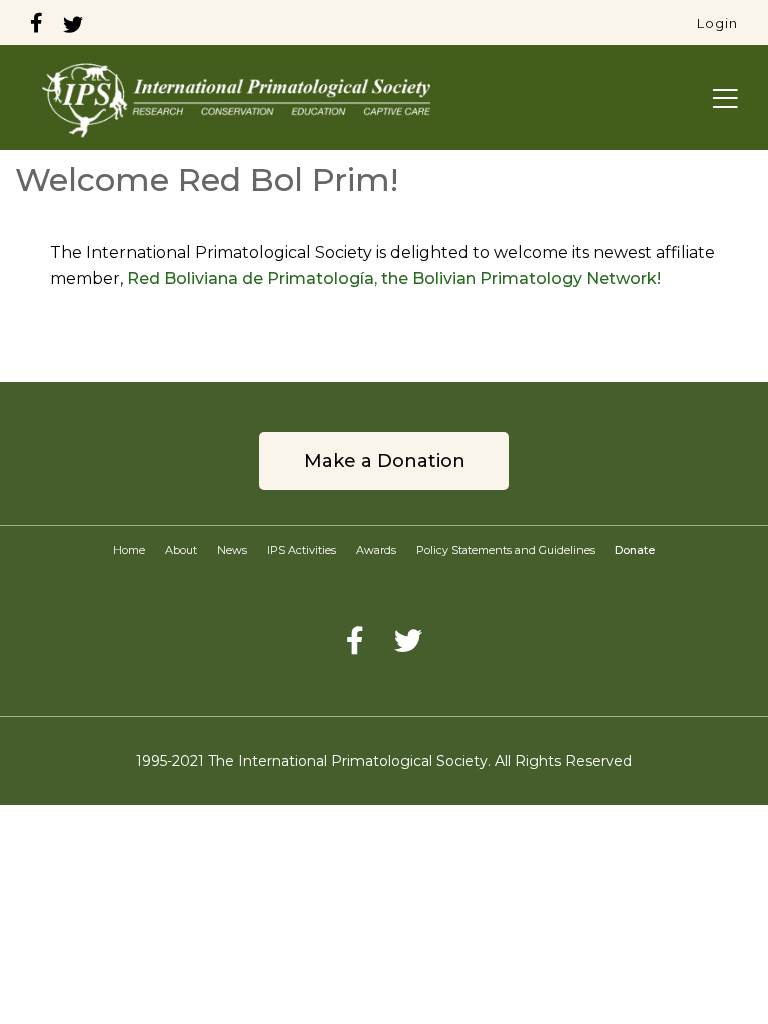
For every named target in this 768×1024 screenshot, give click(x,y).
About (181, 550)
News (232, 550)
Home (129, 550)
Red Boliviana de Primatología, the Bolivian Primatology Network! (394, 278)
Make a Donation (384, 461)
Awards (376, 550)
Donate (635, 550)
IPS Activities (301, 550)
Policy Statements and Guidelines (505, 550)
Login (717, 23)
